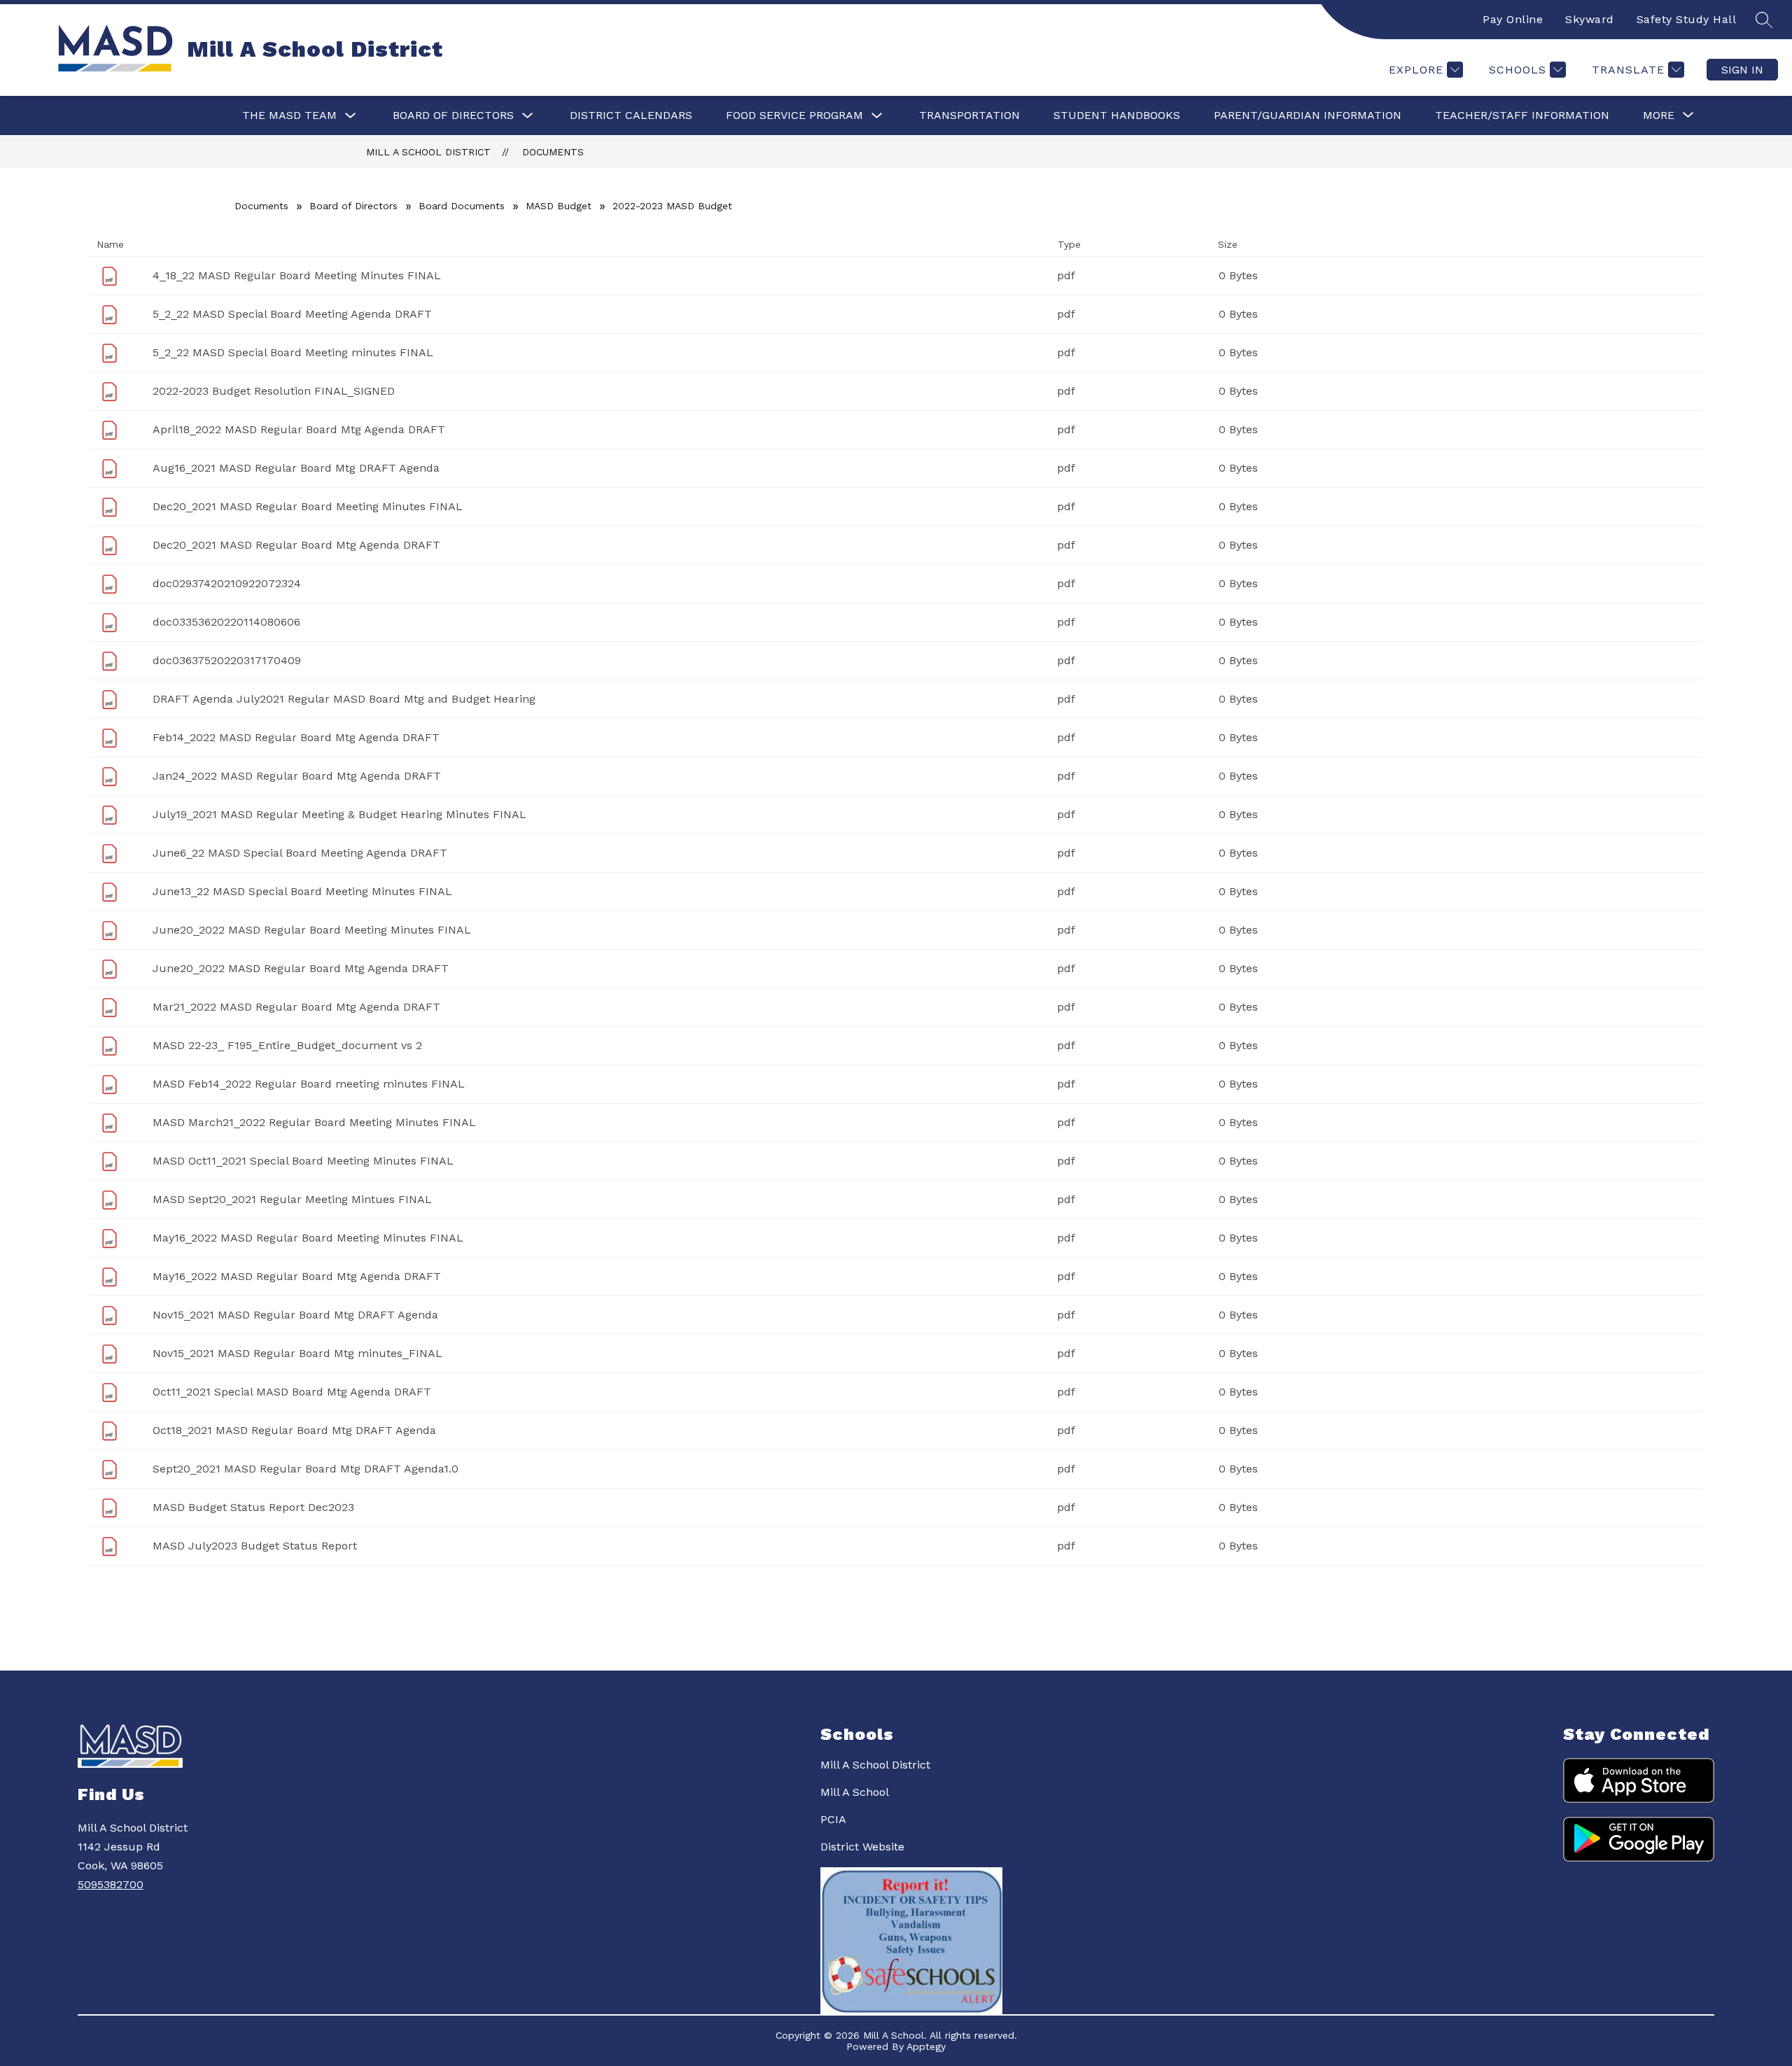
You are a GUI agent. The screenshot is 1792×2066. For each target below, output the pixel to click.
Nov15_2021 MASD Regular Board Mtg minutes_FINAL (297, 1353)
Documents (553, 152)
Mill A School (855, 1792)
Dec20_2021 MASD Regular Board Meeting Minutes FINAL (308, 506)
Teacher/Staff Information (1522, 115)
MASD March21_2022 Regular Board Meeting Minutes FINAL (314, 1122)
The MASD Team (289, 115)
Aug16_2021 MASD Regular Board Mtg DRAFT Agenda (296, 468)
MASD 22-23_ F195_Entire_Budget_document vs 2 (287, 1045)
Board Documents (462, 206)
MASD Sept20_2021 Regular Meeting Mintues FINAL (292, 1199)
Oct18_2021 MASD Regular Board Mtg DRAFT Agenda (294, 1430)
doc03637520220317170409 (227, 660)
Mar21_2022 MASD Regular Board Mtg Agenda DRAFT (296, 1007)
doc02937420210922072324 (227, 583)
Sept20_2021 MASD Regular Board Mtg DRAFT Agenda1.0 (306, 1469)
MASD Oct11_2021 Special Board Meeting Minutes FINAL (303, 1161)
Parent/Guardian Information (1308, 115)
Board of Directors (453, 115)
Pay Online (1513, 19)
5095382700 (111, 1884)
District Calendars (631, 115)
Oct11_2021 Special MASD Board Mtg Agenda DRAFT (292, 1392)
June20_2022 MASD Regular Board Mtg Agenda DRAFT (301, 968)
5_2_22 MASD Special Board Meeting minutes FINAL (293, 352)
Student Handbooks (1117, 115)
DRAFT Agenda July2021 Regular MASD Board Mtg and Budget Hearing (344, 699)
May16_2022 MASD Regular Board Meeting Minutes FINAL (308, 1238)
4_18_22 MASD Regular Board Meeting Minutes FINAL (297, 275)
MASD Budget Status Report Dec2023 (253, 1507)
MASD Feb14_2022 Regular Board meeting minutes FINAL (309, 1084)
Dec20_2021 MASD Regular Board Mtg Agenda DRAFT (296, 545)
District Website (862, 1847)
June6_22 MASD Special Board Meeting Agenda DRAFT (300, 853)
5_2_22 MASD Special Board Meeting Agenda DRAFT (292, 314)
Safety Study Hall (1687, 19)
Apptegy (926, 2046)
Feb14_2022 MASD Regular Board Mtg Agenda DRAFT (296, 737)
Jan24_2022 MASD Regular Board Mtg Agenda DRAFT (297, 776)
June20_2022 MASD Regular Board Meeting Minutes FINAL (312, 930)
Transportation (969, 115)
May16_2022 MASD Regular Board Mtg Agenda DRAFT (297, 1276)
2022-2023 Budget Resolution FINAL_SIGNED (274, 391)
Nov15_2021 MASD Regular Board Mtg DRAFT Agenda (295, 1315)
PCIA (833, 1819)
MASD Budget (559, 206)
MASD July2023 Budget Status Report (255, 1546)
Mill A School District (428, 152)
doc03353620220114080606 (226, 622)
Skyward (1590, 19)
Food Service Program (794, 115)
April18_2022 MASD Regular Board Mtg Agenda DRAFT (299, 429)
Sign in (1742, 70)
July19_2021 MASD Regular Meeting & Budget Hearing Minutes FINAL (339, 814)
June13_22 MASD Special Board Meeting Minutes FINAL (302, 891)
